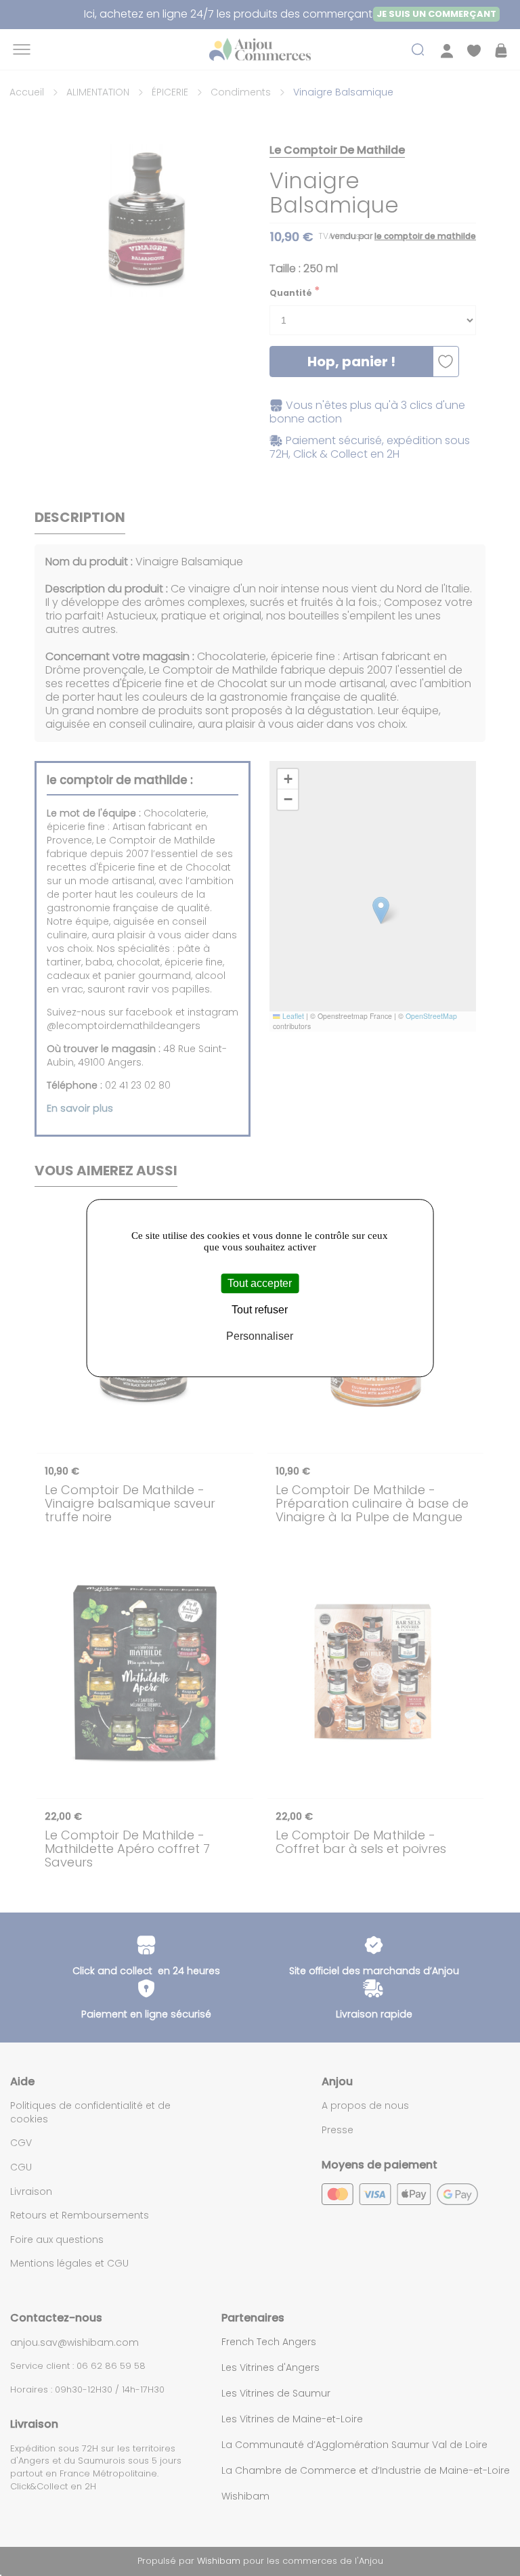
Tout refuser (260, 1310)
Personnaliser (260, 1336)
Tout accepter (260, 1283)
